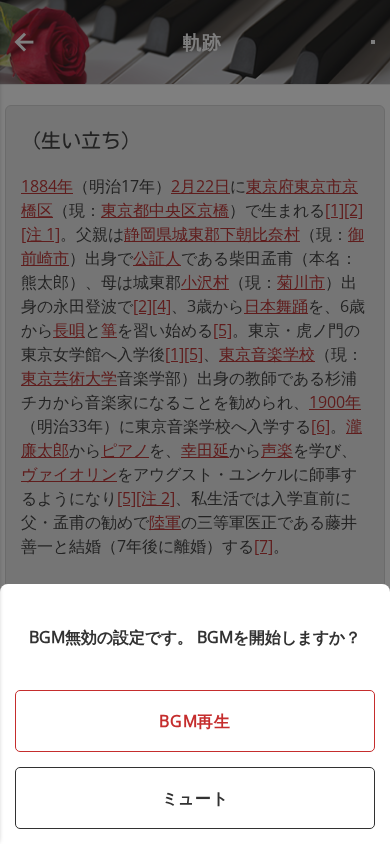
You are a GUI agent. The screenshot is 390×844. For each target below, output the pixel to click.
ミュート (195, 798)
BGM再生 (195, 721)
